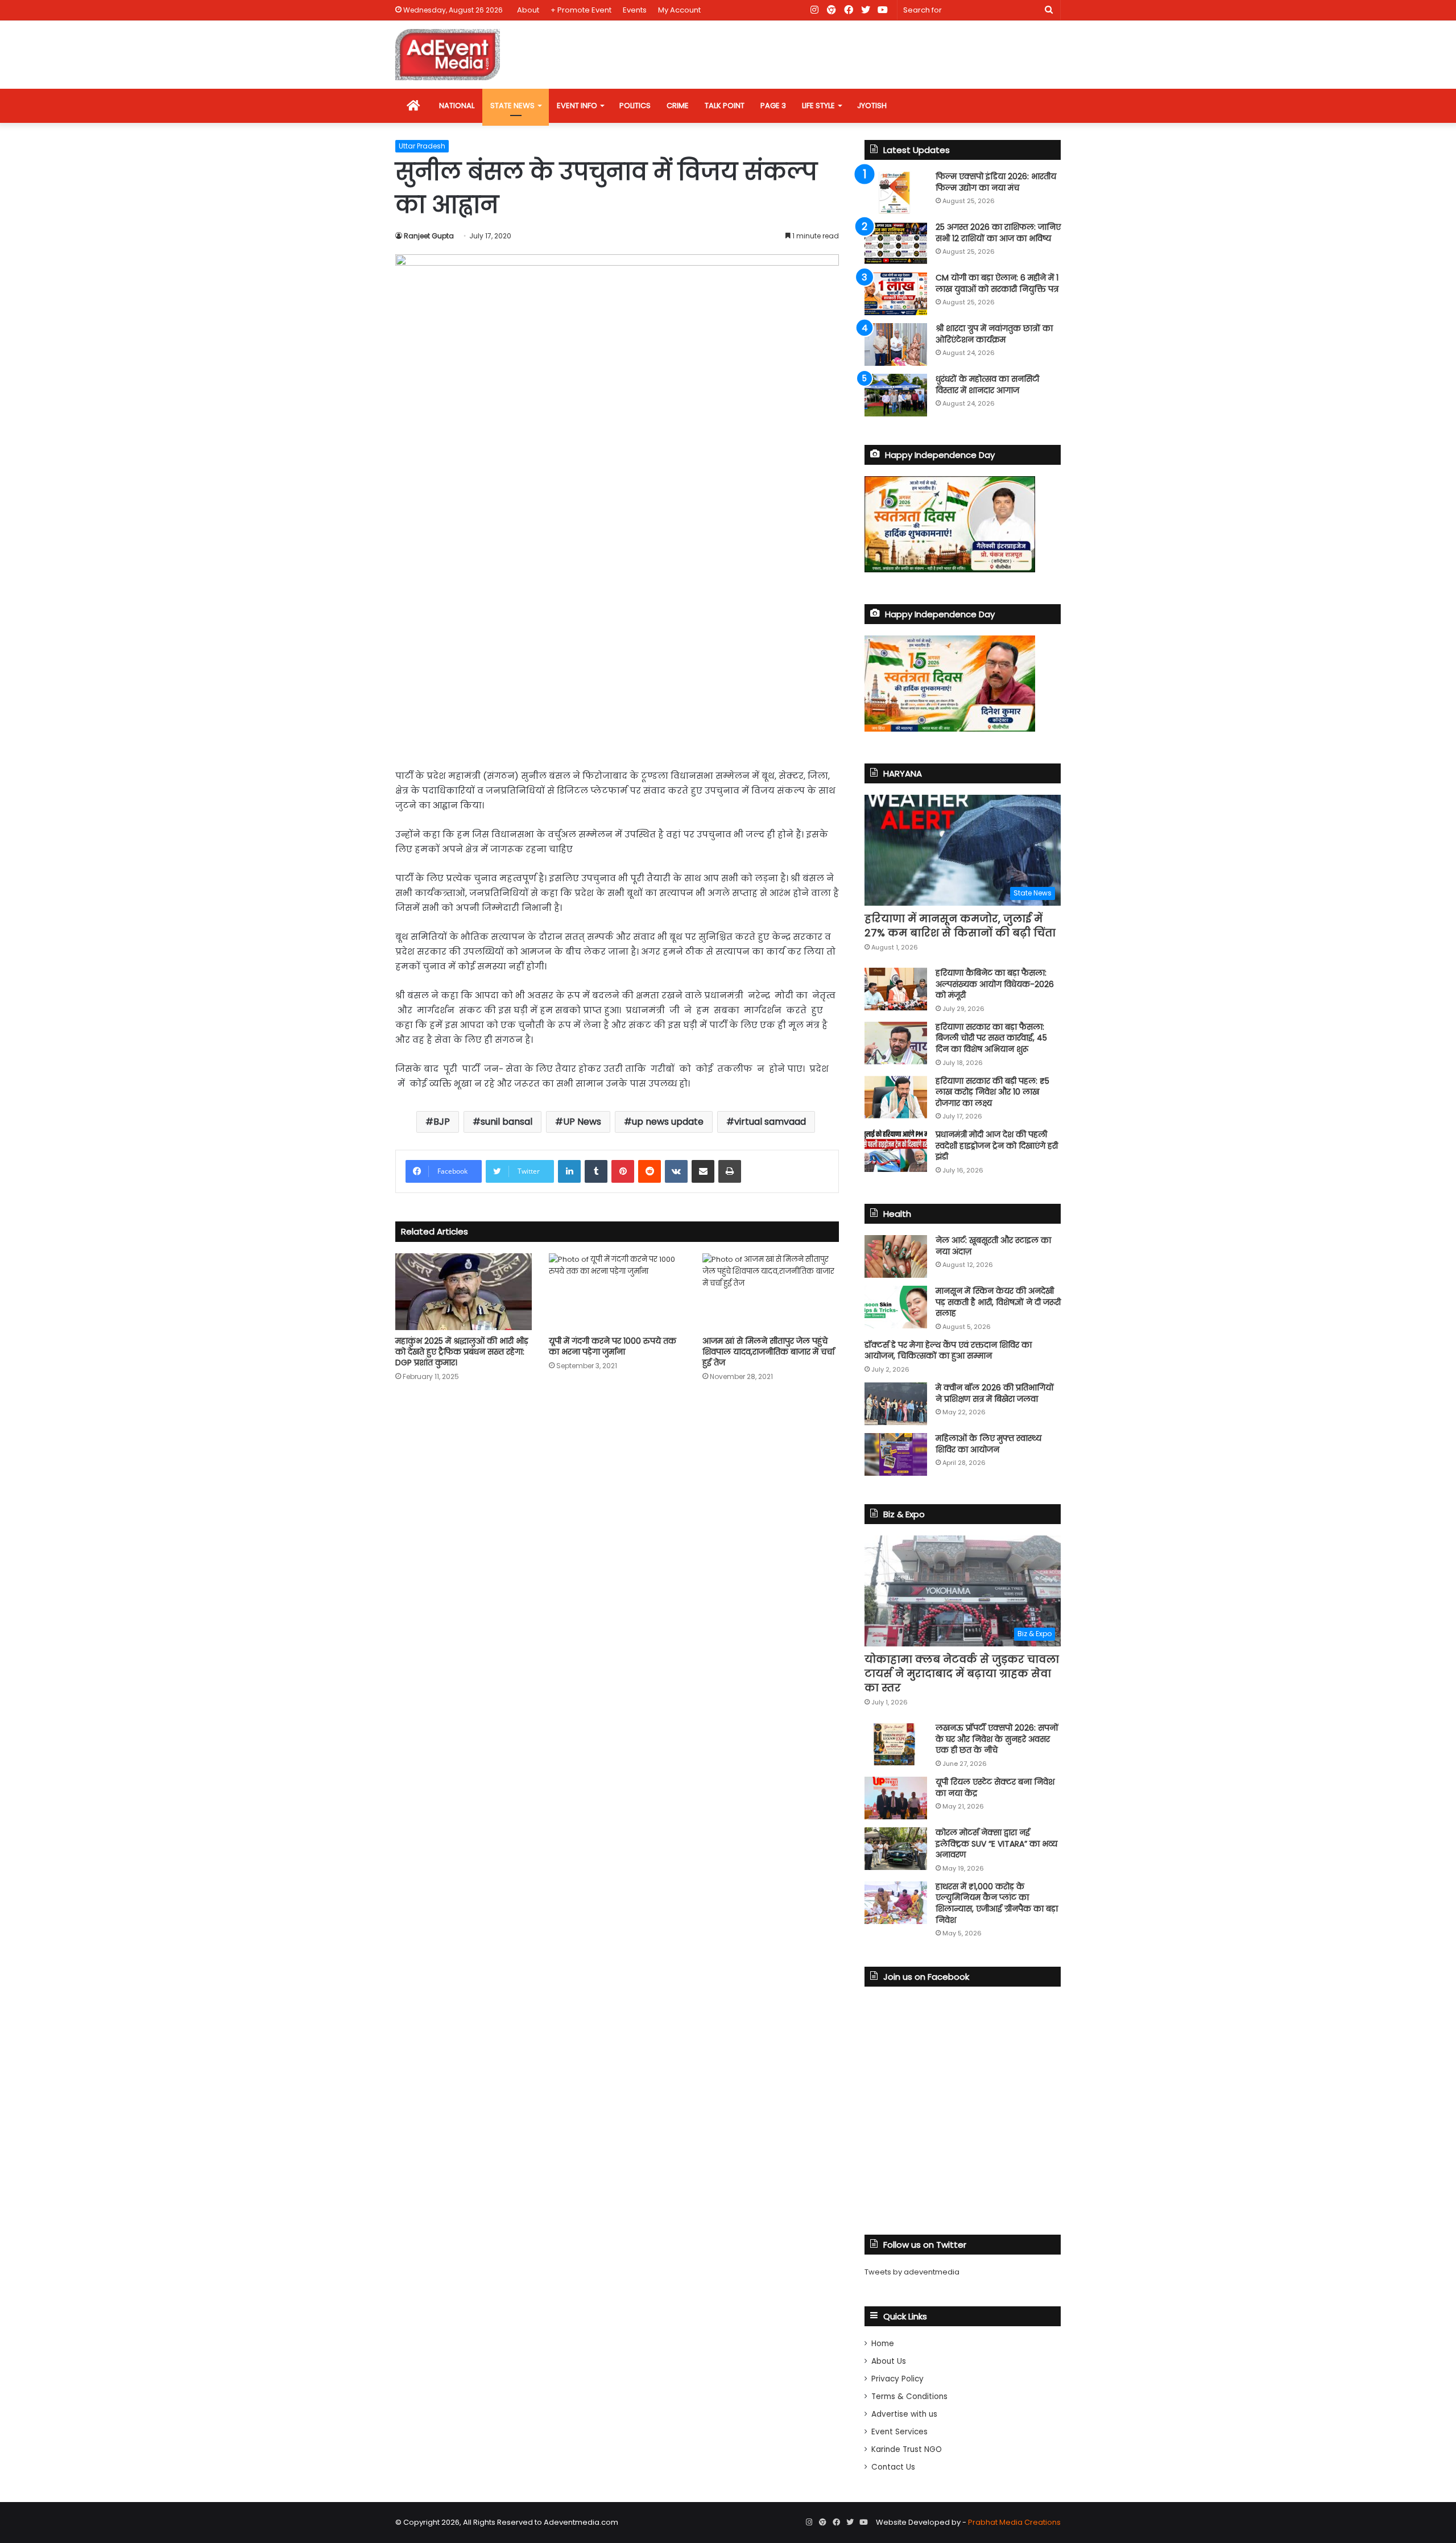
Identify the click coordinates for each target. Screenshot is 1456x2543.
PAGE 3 (773, 106)
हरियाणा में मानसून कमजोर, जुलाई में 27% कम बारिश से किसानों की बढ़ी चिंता (960, 926)
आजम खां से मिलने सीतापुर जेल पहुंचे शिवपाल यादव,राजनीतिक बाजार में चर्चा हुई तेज (768, 1352)
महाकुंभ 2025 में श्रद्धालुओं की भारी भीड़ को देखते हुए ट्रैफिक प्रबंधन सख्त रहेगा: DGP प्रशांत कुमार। (462, 1352)
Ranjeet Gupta (429, 236)
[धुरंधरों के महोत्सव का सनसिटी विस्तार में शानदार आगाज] (896, 395)
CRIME (678, 106)
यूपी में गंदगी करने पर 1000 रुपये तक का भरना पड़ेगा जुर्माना (613, 1346)
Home (883, 2344)
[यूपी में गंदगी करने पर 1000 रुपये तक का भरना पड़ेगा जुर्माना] (617, 1292)
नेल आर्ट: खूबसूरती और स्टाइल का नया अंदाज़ (993, 1246)
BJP (442, 1122)
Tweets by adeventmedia (912, 2272)
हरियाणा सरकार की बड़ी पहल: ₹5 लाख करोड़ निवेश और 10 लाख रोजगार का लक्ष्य (992, 1092)
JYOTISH (872, 106)
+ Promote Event (581, 10)
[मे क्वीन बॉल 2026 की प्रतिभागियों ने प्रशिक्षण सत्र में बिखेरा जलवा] (896, 1404)
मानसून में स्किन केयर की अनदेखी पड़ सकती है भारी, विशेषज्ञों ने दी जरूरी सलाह (998, 1302)
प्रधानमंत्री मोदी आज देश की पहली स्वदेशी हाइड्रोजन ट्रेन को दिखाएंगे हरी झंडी (997, 1145)
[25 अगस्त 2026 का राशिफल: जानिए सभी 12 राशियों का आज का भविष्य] (896, 243)
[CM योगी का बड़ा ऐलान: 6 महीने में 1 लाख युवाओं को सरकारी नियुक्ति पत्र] (896, 294)
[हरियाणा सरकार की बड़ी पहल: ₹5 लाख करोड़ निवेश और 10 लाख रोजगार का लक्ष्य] (896, 1097)
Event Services (899, 2432)
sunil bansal (506, 1122)
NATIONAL (457, 106)
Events (635, 10)
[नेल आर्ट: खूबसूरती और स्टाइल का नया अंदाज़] (896, 1256)
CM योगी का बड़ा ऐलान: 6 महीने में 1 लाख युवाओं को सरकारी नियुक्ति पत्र (997, 283)
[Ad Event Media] (448, 55)
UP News (582, 1122)
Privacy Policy (897, 2379)
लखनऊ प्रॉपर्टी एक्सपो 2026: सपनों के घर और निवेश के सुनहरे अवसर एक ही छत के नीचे (997, 1739)
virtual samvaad (770, 1122)
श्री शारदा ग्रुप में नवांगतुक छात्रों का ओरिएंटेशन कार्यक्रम (994, 334)
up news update (668, 1122)
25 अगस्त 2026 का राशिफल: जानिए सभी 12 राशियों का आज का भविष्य (998, 233)
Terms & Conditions (909, 2397)
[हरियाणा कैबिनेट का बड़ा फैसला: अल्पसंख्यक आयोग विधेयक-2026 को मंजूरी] (896, 989)
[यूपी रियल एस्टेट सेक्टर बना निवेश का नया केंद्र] (896, 1798)
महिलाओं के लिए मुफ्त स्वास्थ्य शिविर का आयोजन (988, 1444)
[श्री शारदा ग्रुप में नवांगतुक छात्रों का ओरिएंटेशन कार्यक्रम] (896, 344)
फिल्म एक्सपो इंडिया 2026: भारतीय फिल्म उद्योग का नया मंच (996, 182)
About (528, 10)
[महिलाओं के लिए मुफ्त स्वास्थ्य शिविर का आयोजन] (896, 1454)
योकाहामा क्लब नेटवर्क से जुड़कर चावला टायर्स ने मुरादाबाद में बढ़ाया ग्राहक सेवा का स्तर (962, 1673)
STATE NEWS (512, 106)
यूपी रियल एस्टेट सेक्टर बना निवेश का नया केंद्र (995, 1787)
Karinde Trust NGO (907, 2449)
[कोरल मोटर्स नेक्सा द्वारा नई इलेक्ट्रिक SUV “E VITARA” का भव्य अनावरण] (896, 1849)
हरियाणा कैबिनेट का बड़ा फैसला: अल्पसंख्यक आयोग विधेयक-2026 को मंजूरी (995, 984)
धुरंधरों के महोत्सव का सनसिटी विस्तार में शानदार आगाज (987, 385)
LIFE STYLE (818, 106)
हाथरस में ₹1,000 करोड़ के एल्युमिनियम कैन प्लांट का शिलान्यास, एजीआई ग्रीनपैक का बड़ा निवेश (997, 1903)
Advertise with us (904, 2414)
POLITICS (635, 106)
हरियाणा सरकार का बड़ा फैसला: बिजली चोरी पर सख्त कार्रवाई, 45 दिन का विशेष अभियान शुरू (991, 1038)
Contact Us (893, 2467)
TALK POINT (725, 106)
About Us (889, 2361)
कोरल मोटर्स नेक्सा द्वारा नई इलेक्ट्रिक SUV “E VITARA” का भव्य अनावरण (996, 1844)
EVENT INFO (577, 106)
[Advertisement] (617, 672)
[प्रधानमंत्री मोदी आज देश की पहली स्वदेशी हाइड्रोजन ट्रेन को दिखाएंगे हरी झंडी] (896, 1151)
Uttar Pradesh (422, 146)
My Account (679, 10)
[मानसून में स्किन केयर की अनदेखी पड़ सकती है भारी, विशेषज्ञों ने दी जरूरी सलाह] (896, 1307)
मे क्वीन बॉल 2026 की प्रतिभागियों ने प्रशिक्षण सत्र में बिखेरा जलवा (995, 1393)
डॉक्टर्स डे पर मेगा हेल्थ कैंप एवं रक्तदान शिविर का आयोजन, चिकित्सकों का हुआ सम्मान (948, 1351)
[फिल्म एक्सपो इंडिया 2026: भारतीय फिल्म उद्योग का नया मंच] (896, 193)
